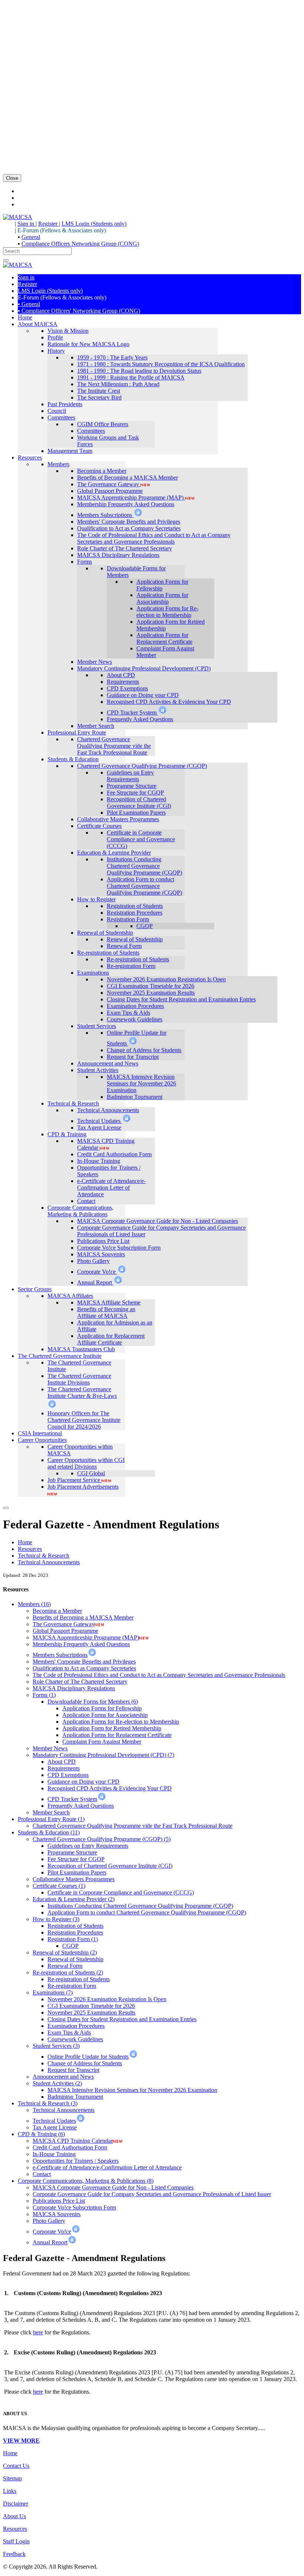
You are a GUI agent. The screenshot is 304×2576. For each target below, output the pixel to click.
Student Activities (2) (57, 2083)
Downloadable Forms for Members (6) (93, 1702)
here (38, 2332)
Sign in (27, 224)
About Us (14, 2516)
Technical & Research (44, 1556)
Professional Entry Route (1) (51, 1819)
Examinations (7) (53, 1992)
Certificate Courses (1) (59, 1886)
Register (49, 224)
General (31, 237)
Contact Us (16, 2466)
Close (12, 178)
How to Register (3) (56, 1919)
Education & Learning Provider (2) (74, 1899)
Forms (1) (44, 1695)
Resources (30, 1549)
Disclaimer (16, 2504)
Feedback (14, 2554)
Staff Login (16, 2541)
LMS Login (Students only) (94, 224)
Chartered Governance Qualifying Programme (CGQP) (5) (102, 1839)
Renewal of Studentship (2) (65, 1952)
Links (10, 2491)
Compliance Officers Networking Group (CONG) (80, 244)
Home (25, 1542)
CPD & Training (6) (41, 2134)
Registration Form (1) (73, 1939)
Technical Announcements (49, 1562)
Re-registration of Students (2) (68, 1972)
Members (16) (34, 1604)
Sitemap (12, 2478)
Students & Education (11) (49, 1832)
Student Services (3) (56, 2046)
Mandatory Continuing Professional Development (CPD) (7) (103, 1755)
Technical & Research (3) (48, 2103)
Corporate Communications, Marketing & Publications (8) (86, 2181)
